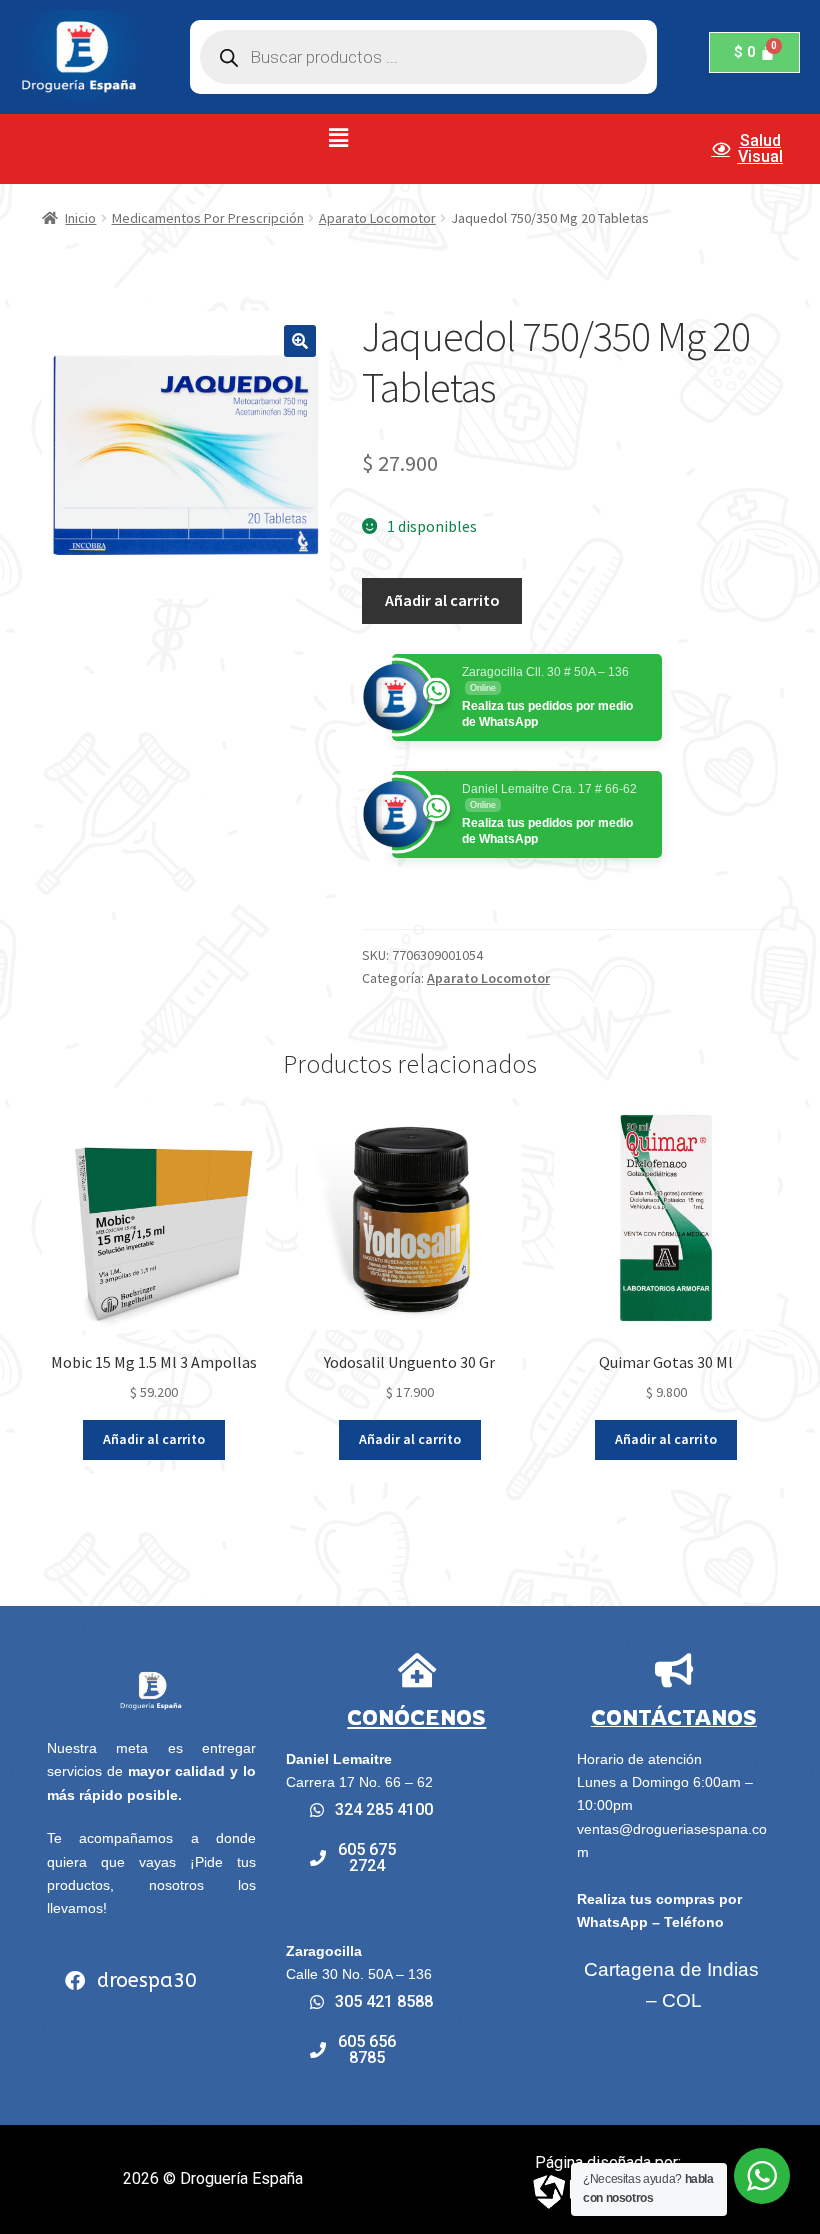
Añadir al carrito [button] (154, 1439)
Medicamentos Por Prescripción (208, 218)
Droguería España (241, 2178)
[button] (339, 137)
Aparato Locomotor (377, 218)
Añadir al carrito (442, 600)
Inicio (80, 218)
